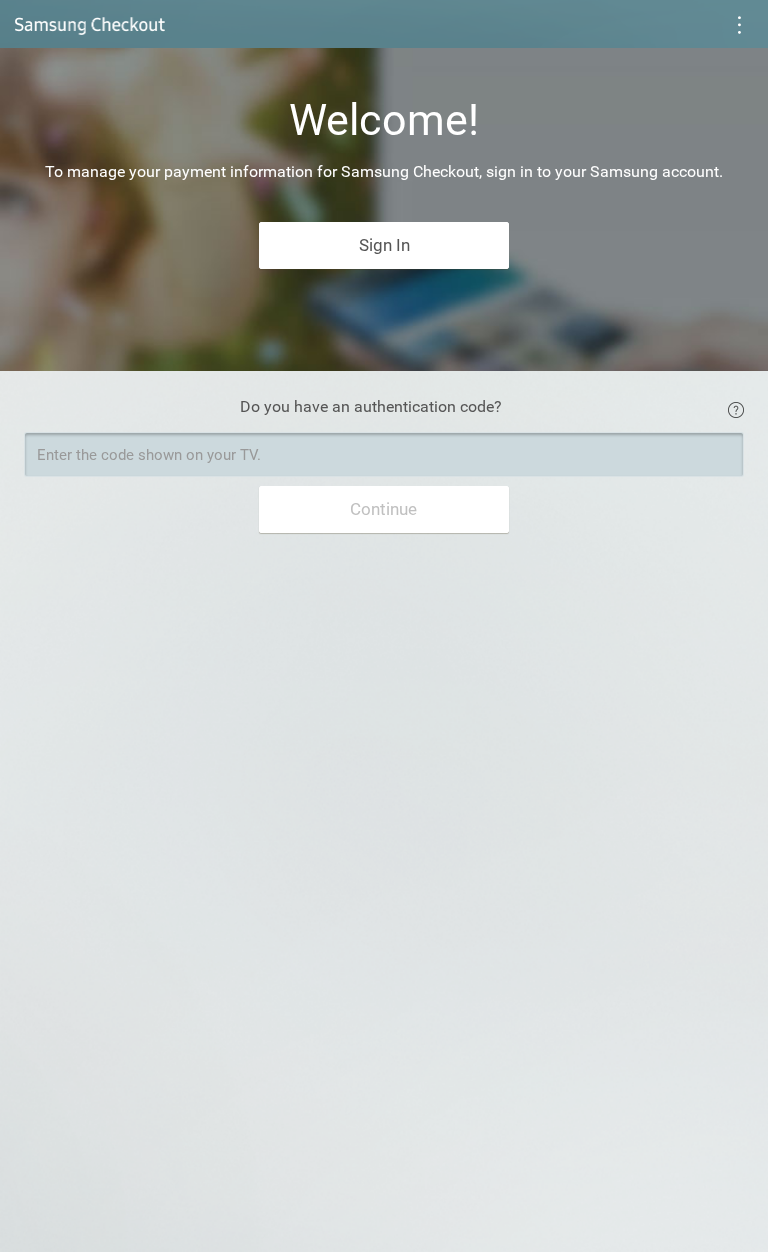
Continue (383, 509)
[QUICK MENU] (739, 25)
